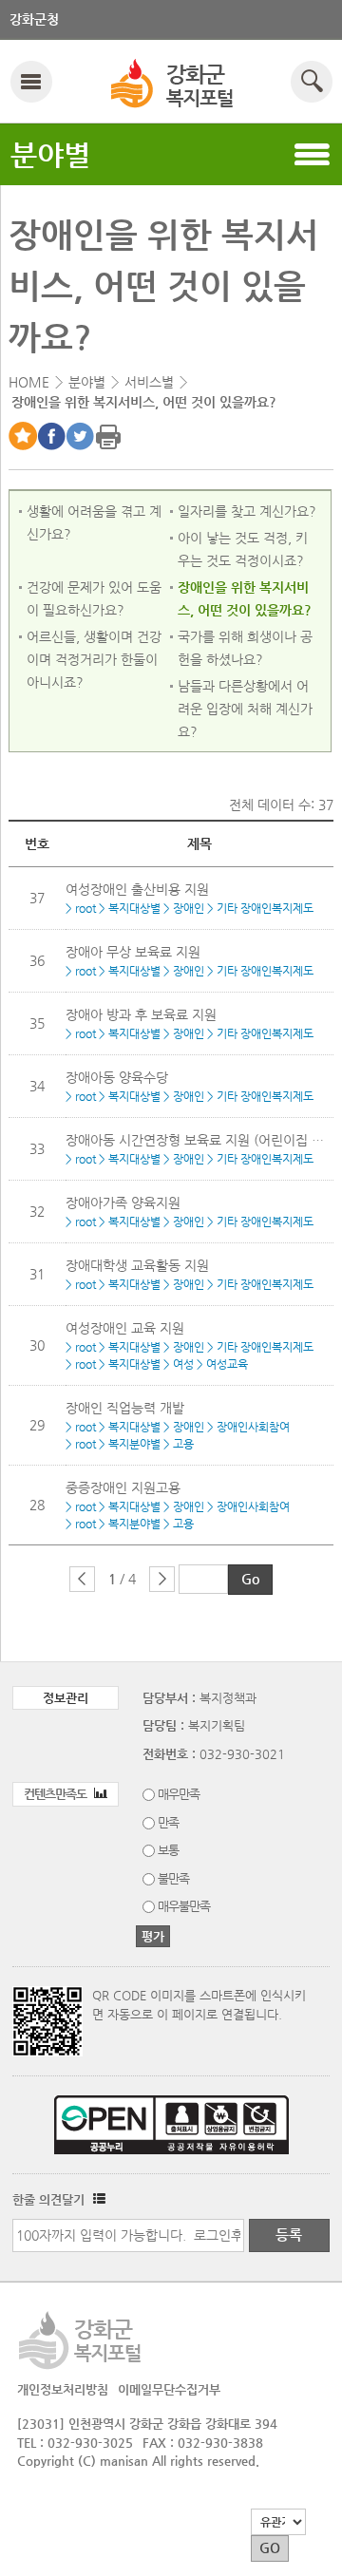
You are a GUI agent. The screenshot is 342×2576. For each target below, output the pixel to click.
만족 (168, 1822)
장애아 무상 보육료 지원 (133, 952)
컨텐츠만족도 (57, 1794)
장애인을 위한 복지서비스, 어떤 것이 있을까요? (245, 598)
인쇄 (108, 436)
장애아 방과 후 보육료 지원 (141, 1014)
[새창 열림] (97, 2199)
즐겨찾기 (23, 436)
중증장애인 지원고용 (123, 1487)
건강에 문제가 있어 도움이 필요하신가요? (94, 598)
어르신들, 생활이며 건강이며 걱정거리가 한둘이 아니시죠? (94, 659)
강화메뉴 (31, 81)
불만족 (173, 1878)
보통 (168, 1850)
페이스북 (51, 436)
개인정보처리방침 (63, 2389)
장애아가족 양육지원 (123, 1203)
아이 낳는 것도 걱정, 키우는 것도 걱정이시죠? (243, 549)
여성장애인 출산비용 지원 (137, 889)
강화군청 (34, 19)
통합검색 (311, 81)
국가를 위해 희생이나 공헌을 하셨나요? (245, 648)
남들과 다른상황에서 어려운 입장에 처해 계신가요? (245, 709)
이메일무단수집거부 (169, 2389)
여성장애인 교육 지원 (125, 1328)
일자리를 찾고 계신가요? (247, 511)
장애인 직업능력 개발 (125, 1408)
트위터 (80, 436)
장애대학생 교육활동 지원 (137, 1265)
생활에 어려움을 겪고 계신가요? (94, 522)
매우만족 (179, 1794)
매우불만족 (184, 1906)
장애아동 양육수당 (117, 1077)
